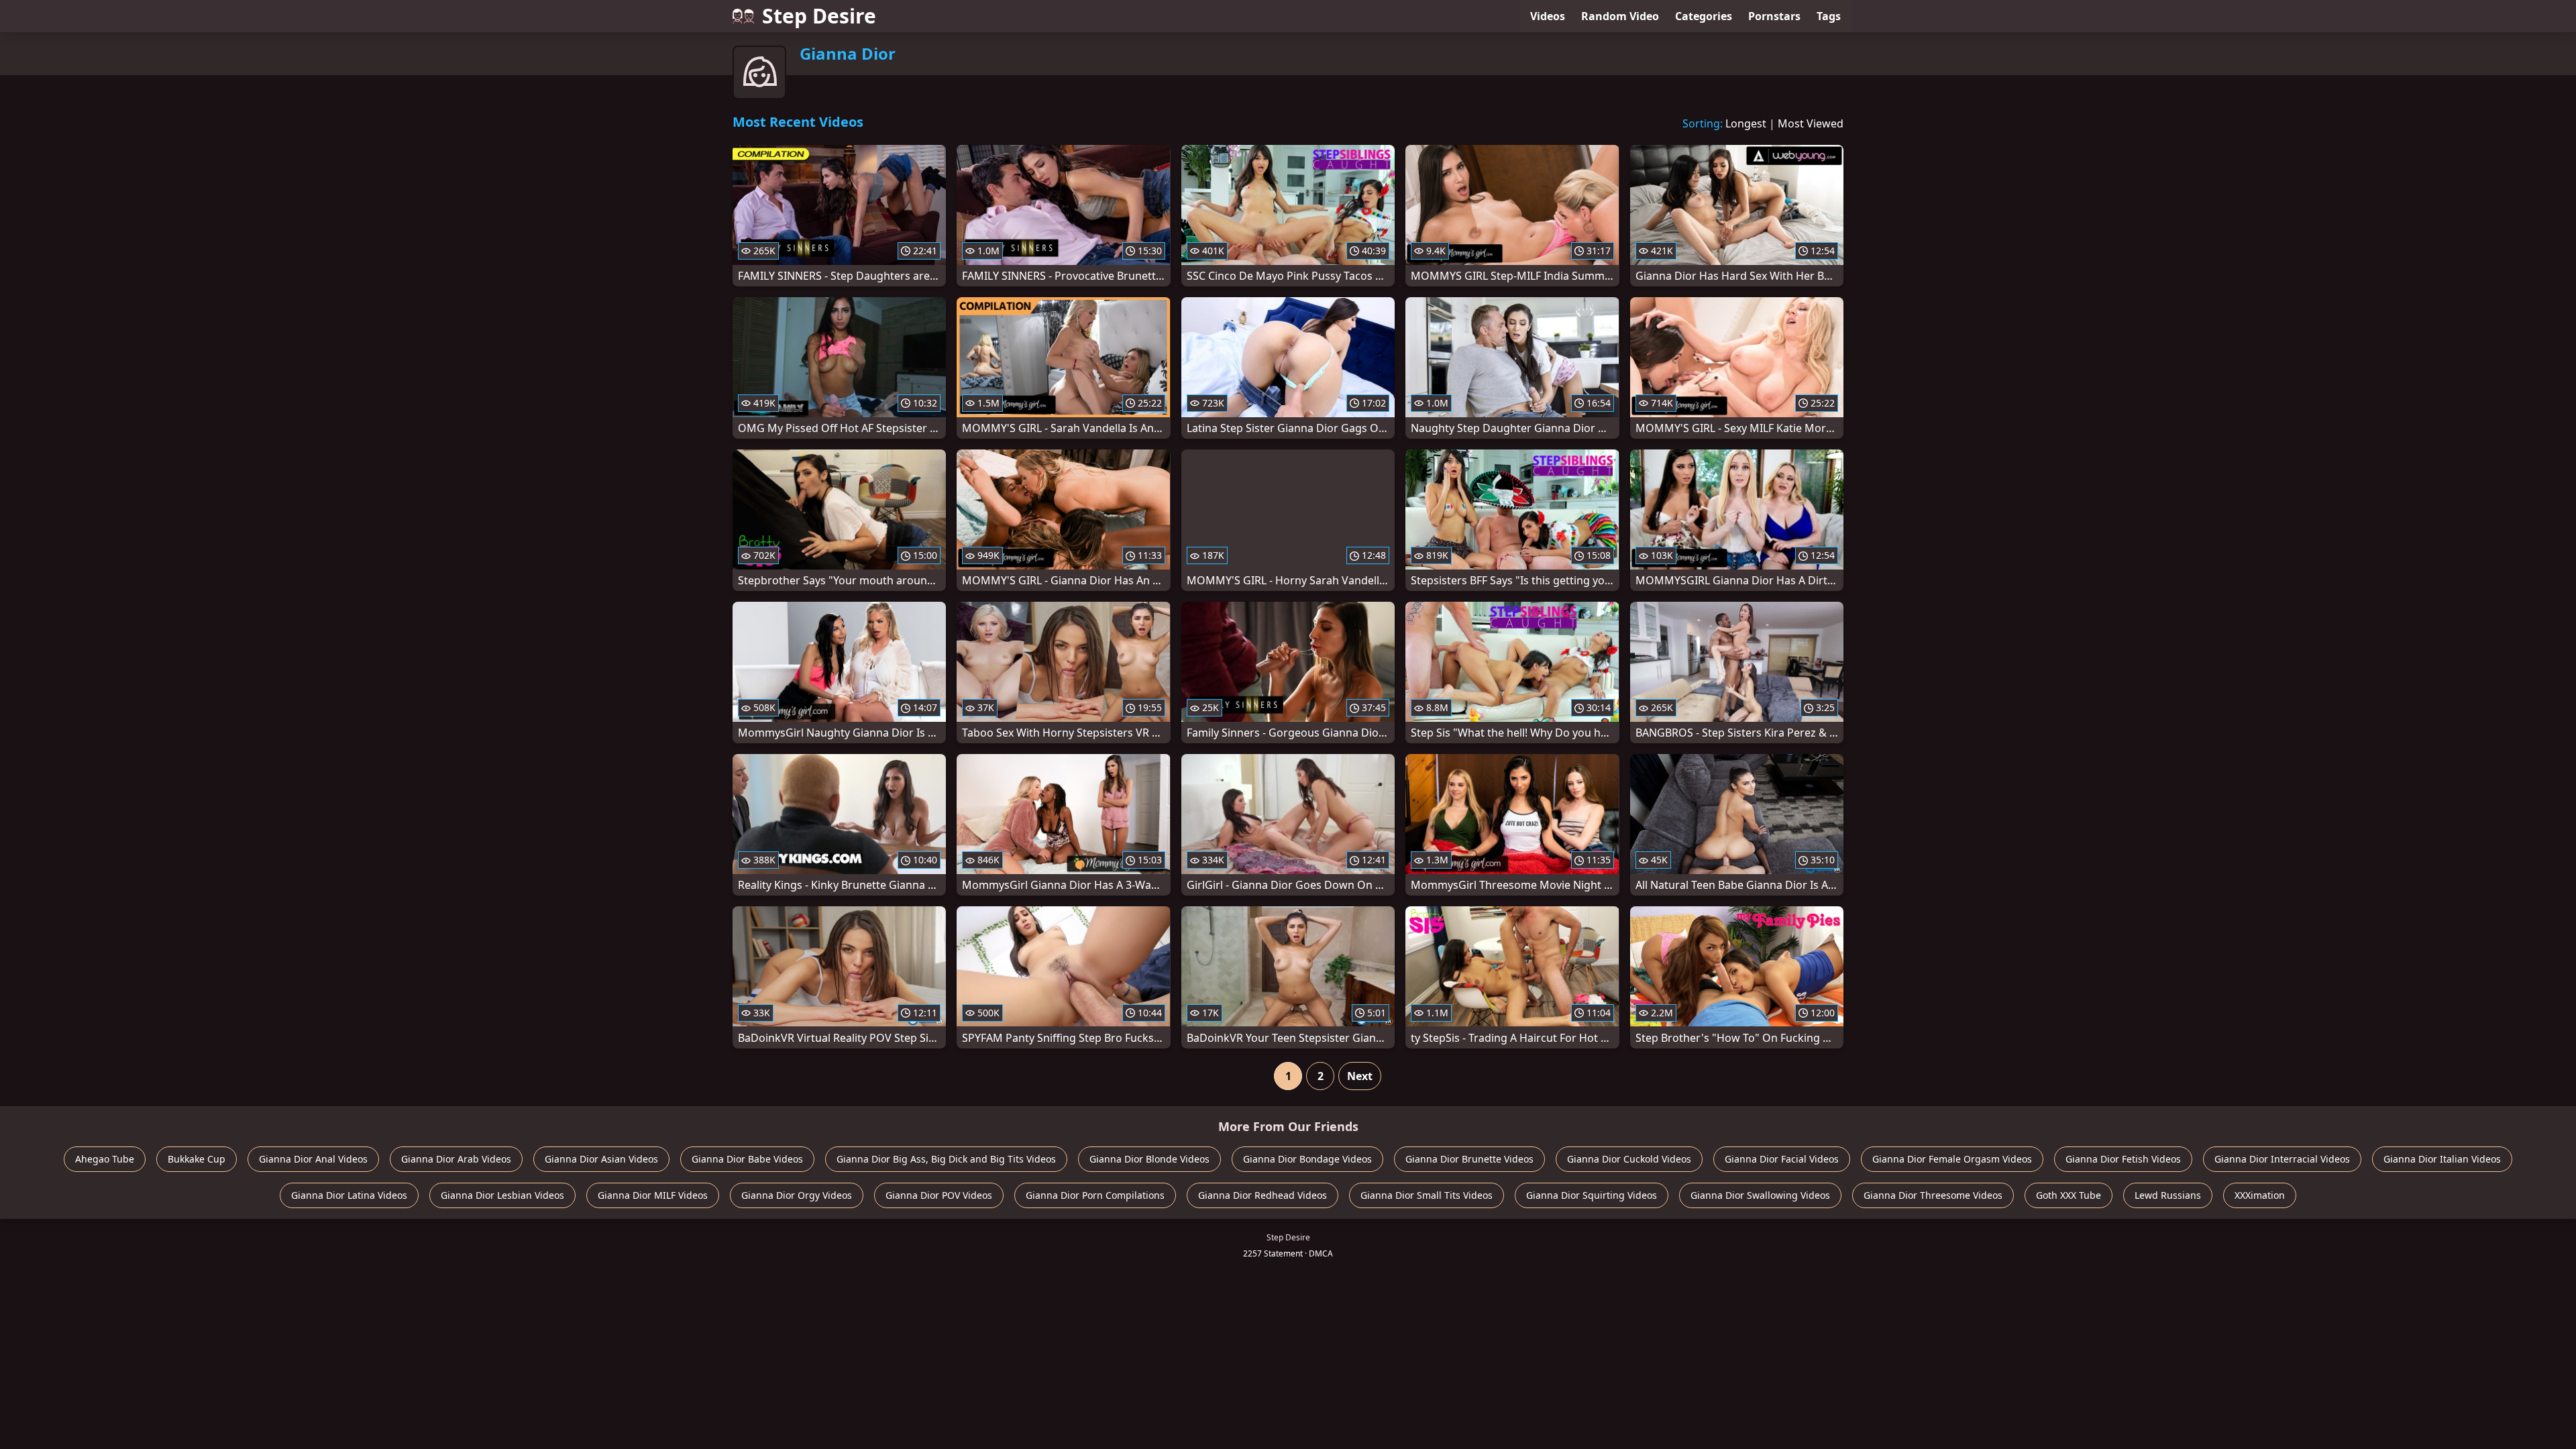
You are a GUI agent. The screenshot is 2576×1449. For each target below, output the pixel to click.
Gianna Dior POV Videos (939, 1195)
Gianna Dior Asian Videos (601, 1159)
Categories (1704, 16)
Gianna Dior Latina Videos (349, 1195)
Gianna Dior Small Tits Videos (1427, 1195)
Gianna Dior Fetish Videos (2123, 1159)
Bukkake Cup (197, 1159)
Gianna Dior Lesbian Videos (502, 1195)
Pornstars (1774, 16)
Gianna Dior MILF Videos (653, 1195)
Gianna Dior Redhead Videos (1263, 1195)
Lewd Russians (2168, 1195)
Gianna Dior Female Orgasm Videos (1952, 1159)
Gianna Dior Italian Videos (2442, 1159)
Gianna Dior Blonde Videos (1149, 1159)
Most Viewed (1811, 123)
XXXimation (2260, 1195)
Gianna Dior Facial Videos (1782, 1159)
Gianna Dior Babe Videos (747, 1159)
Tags (1829, 16)
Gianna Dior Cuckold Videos (1629, 1159)
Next (1360, 1076)
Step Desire (819, 16)
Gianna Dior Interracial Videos (2282, 1159)
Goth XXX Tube (2069, 1195)
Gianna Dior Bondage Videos (1307, 1159)
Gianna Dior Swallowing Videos (1760, 1195)
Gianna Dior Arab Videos (456, 1159)
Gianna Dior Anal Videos (313, 1159)
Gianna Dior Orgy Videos (797, 1195)
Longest (1746, 123)
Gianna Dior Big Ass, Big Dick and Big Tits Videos (946, 1159)
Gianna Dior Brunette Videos (1469, 1159)
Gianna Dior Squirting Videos (1592, 1195)
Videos (1548, 16)
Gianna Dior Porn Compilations (1095, 1195)
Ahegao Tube (105, 1159)
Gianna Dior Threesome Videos (1933, 1195)
